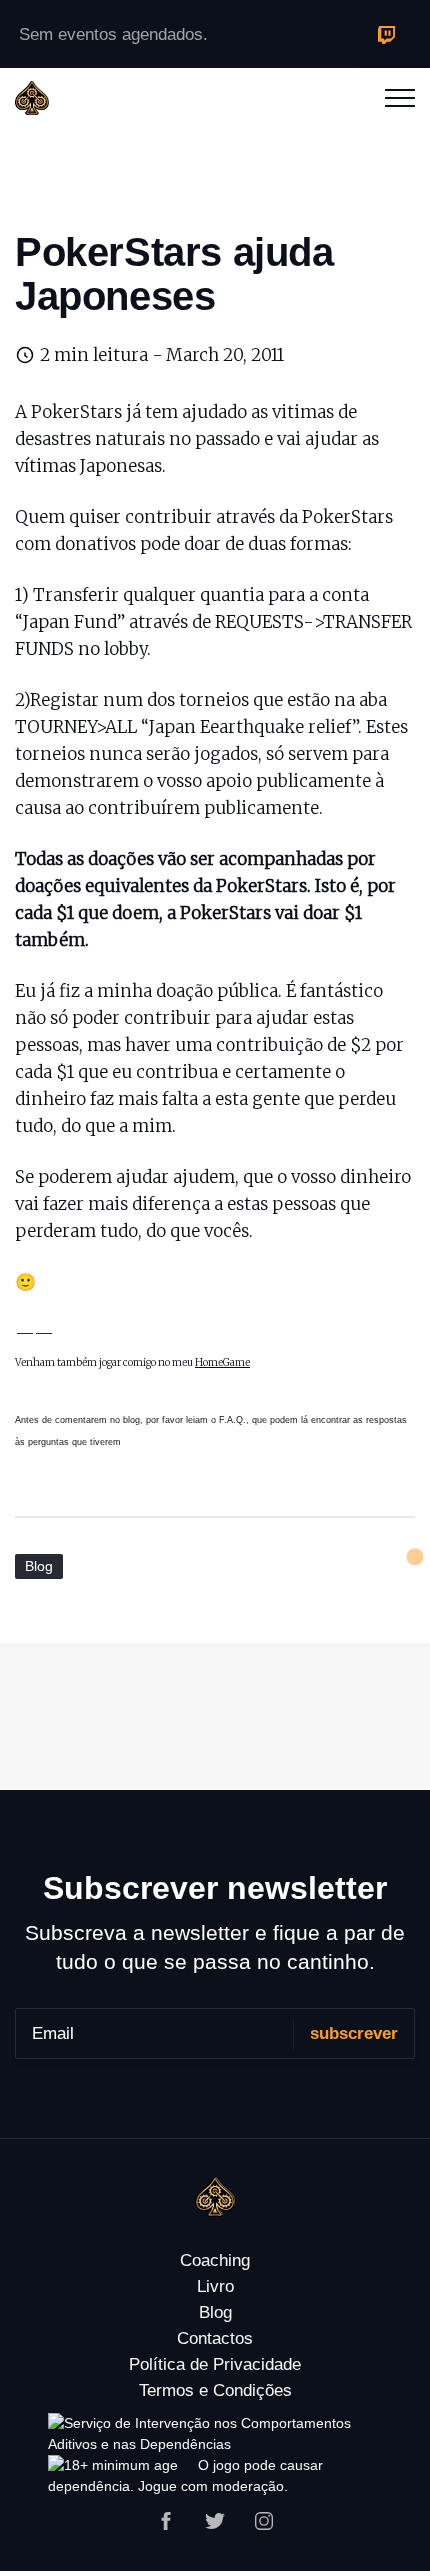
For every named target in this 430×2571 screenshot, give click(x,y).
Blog (39, 1566)
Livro (215, 2286)
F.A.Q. (232, 1420)
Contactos (215, 2338)
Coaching (215, 2260)
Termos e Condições (215, 2390)
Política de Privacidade (215, 2364)
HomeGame (222, 1362)
